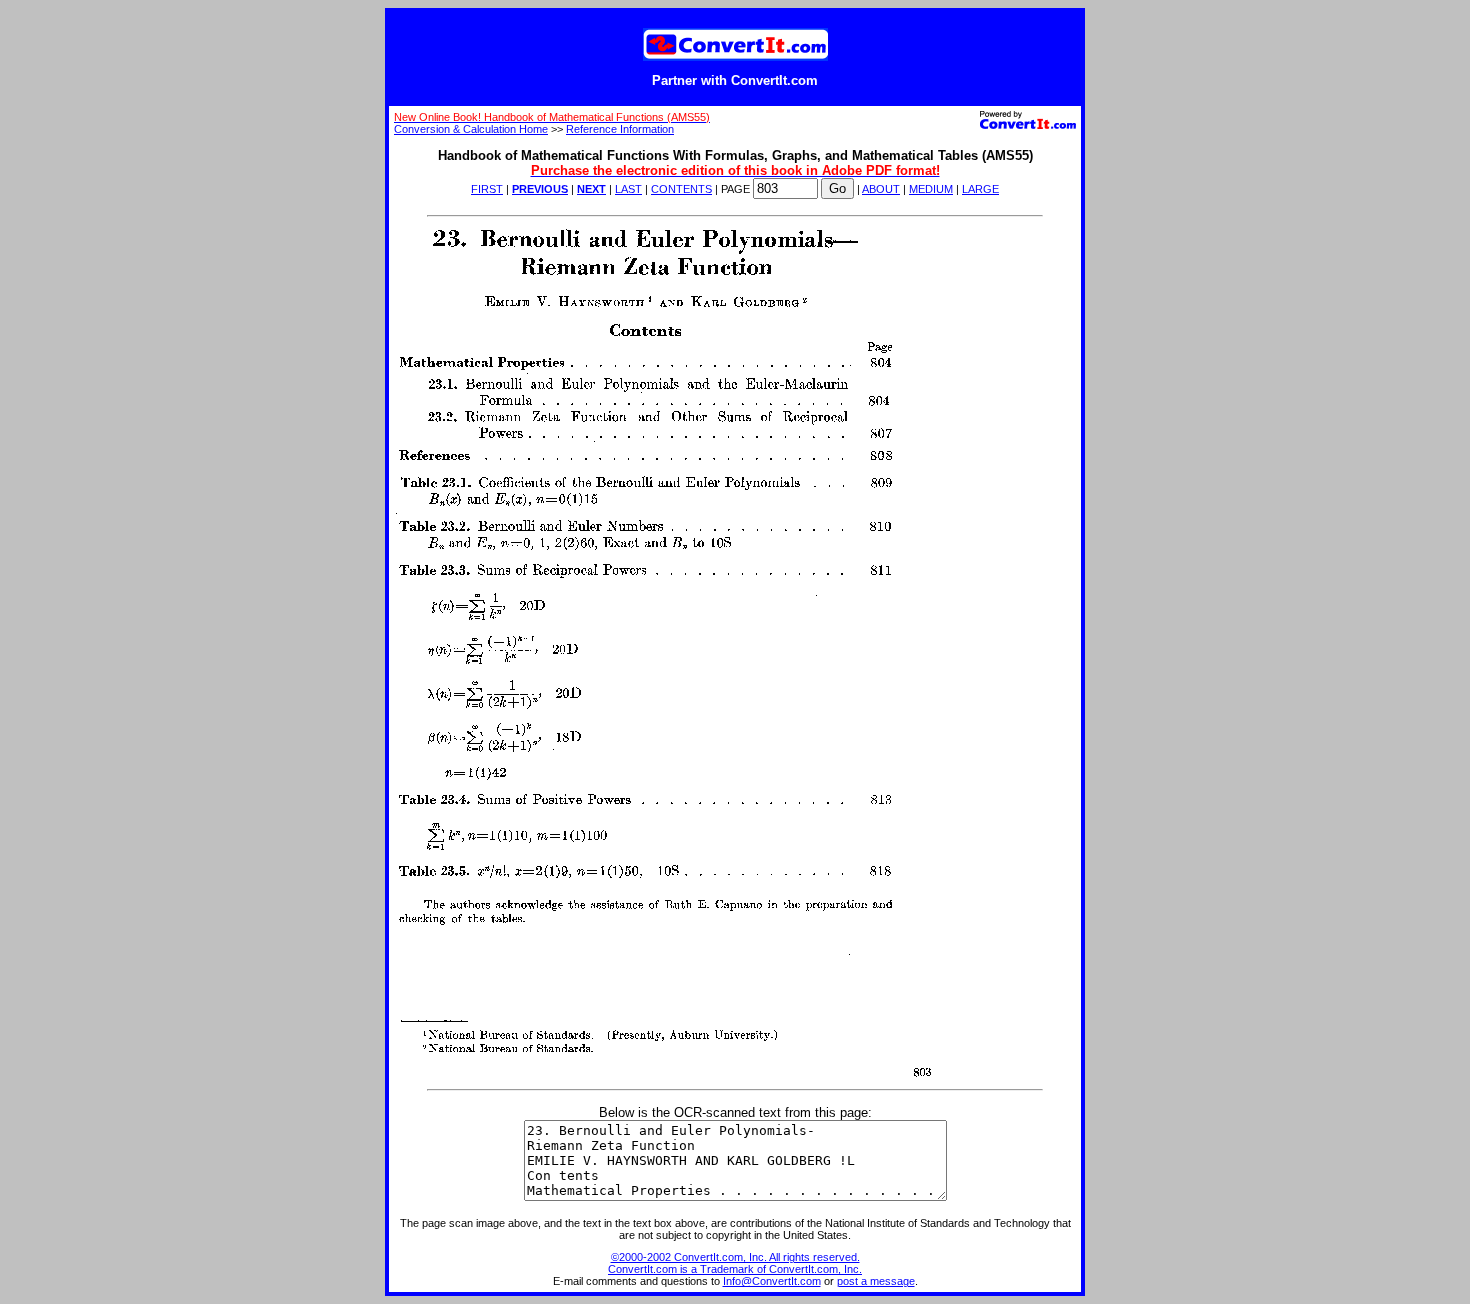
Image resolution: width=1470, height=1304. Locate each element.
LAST (628, 189)
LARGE (980, 189)
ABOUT (881, 189)
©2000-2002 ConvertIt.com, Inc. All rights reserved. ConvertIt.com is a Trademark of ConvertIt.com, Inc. (735, 1263)
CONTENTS (681, 189)
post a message (876, 1281)
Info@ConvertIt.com (772, 1281)
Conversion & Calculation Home (471, 129)
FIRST (487, 189)
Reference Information (620, 129)
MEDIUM (931, 189)
